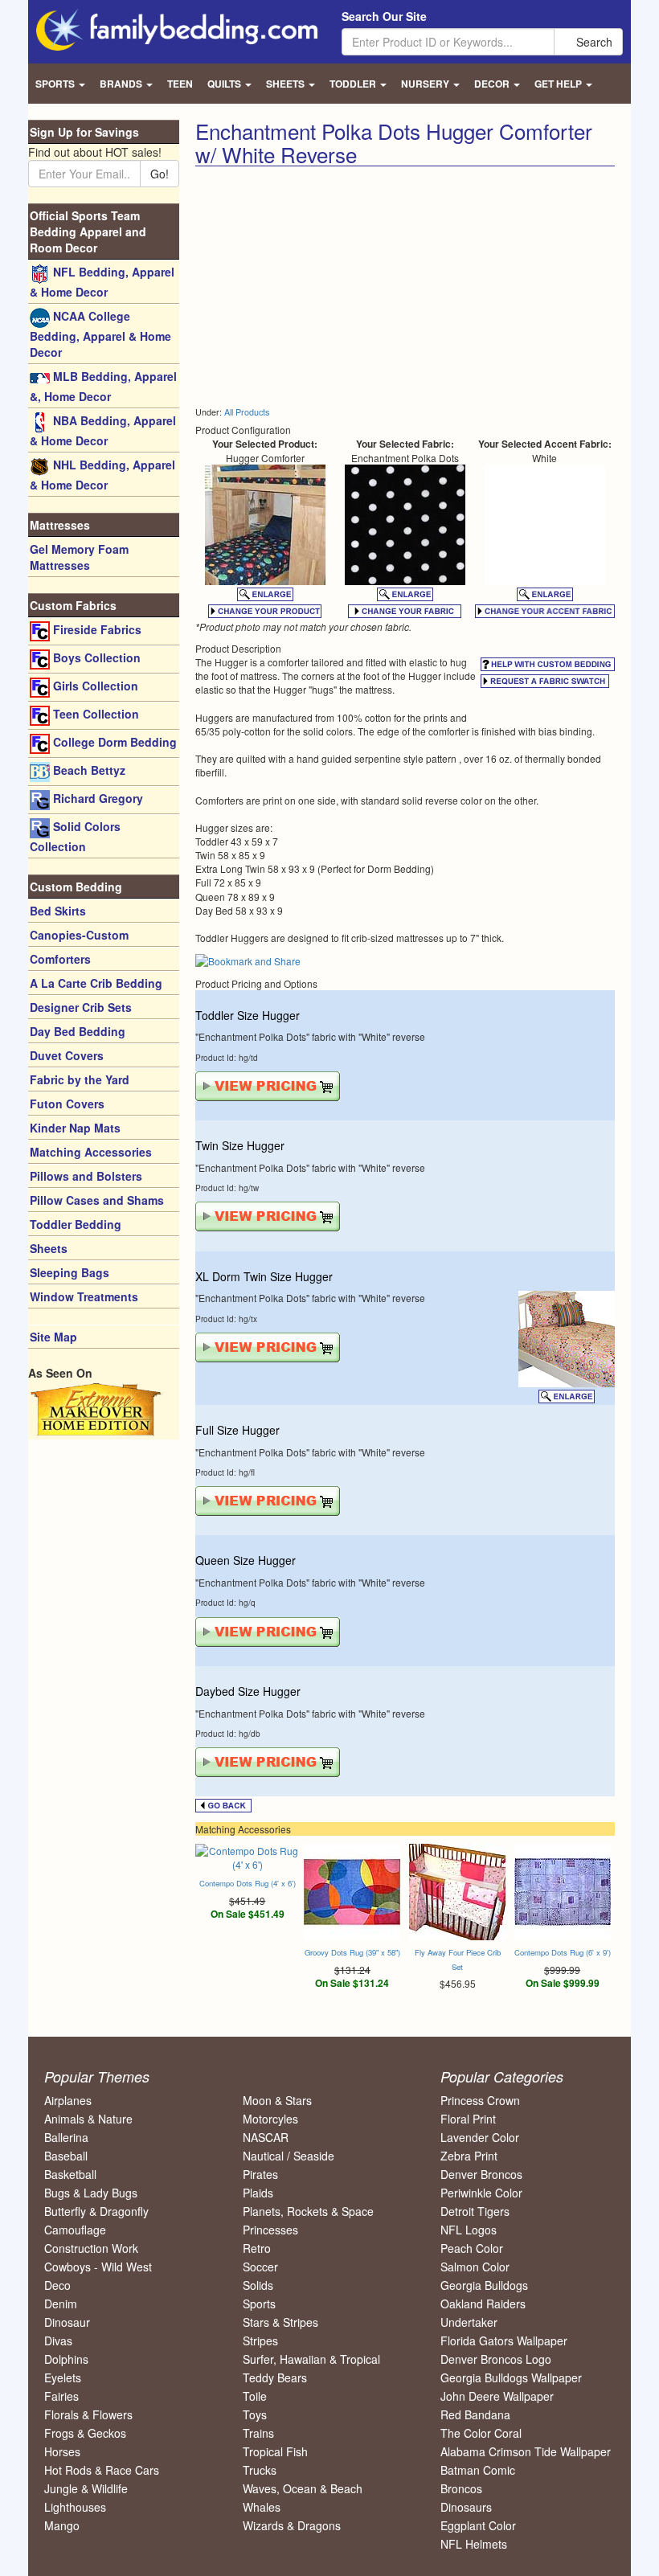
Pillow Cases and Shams (97, 1200)
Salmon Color (475, 2267)
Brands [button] (122, 84)
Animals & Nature (88, 2119)
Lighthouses (75, 2507)
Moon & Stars (277, 2100)
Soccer (260, 2267)
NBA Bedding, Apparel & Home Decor (103, 430)
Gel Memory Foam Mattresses (79, 557)
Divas (58, 2341)
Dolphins (66, 2359)
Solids (258, 2285)
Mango (62, 2525)
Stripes (260, 2341)
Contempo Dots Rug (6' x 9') (563, 1952)
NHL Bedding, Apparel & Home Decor (102, 475)
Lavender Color (480, 2137)
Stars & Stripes (280, 2322)
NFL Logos (469, 2230)
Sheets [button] (287, 84)
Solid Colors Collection (75, 836)
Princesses (270, 2230)
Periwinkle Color (481, 2193)
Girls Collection (94, 686)
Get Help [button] (559, 84)
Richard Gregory (96, 798)
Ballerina (66, 2137)
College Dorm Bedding (113, 742)
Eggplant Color (478, 2525)
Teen (180, 84)
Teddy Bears (275, 2377)
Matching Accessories (91, 1152)
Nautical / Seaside (289, 2156)
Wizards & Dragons (292, 2525)
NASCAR (266, 2137)
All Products (247, 412)
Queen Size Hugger (246, 1560)
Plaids (258, 2193)
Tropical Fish (275, 2451)
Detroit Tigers (475, 2211)
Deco (57, 2285)
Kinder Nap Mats (75, 1128)
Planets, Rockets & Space (308, 2211)
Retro (257, 2248)
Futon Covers (67, 1104)
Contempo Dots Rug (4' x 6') (248, 1883)
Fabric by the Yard (80, 1079)
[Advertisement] (330, 287)
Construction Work (91, 2248)
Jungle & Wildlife (86, 2488)
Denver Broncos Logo (496, 2359)
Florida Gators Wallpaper (504, 2341)
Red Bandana (475, 2414)
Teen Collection (94, 714)
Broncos (461, 2488)
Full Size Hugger (237, 1430)
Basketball (70, 2174)
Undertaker (469, 2322)
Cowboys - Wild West (98, 2267)
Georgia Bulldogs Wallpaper (511, 2377)
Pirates (260, 2174)
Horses (62, 2451)
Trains (258, 2433)
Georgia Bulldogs (484, 2285)
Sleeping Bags (70, 1272)
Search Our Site (384, 16)
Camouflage (75, 2230)
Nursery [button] (426, 84)
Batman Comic (478, 2470)
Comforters (60, 959)
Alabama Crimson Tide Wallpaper (526, 2451)
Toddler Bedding (76, 1224)
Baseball (66, 2156)
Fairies (61, 2396)
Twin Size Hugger (240, 1145)
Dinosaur (67, 2322)
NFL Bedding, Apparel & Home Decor (102, 282)
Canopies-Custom (79, 935)
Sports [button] (56, 84)
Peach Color (472, 2248)
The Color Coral (481, 2433)
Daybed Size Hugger (248, 1691)
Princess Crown (480, 2100)
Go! (160, 174)
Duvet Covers (67, 1055)
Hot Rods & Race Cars (102, 2470)
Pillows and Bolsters (86, 1176)
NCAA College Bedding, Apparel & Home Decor (100, 334)
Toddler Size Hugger (248, 1015)
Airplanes (68, 2100)
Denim (61, 2304)
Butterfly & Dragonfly (96, 2211)
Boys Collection (95, 657)
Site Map (53, 1337)
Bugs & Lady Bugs (91, 2193)
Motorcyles (270, 2119)
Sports (259, 2304)
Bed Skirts (58, 911)
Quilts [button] (225, 84)
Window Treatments (84, 1296)
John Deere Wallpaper (497, 2396)
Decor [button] (493, 84)
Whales (262, 2507)
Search (593, 42)
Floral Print (468, 2119)
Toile (255, 2396)
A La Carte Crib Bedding (96, 983)
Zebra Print (469, 2156)
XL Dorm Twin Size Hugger (264, 1276)
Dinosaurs (466, 2507)
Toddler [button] (354, 84)
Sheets (49, 1248)
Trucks (260, 2470)
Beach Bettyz (88, 770)
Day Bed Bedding (78, 1031)
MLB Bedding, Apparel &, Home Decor (103, 386)
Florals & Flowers (88, 2414)
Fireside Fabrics (96, 629)
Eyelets (63, 2377)
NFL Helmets (474, 2544)
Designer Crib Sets (81, 1007)
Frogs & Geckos (85, 2433)
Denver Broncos (481, 2174)
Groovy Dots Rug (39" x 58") (352, 1952)
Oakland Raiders (483, 2304)
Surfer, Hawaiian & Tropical (311, 2359)
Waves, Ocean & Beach (303, 2488)
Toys (255, 2414)
